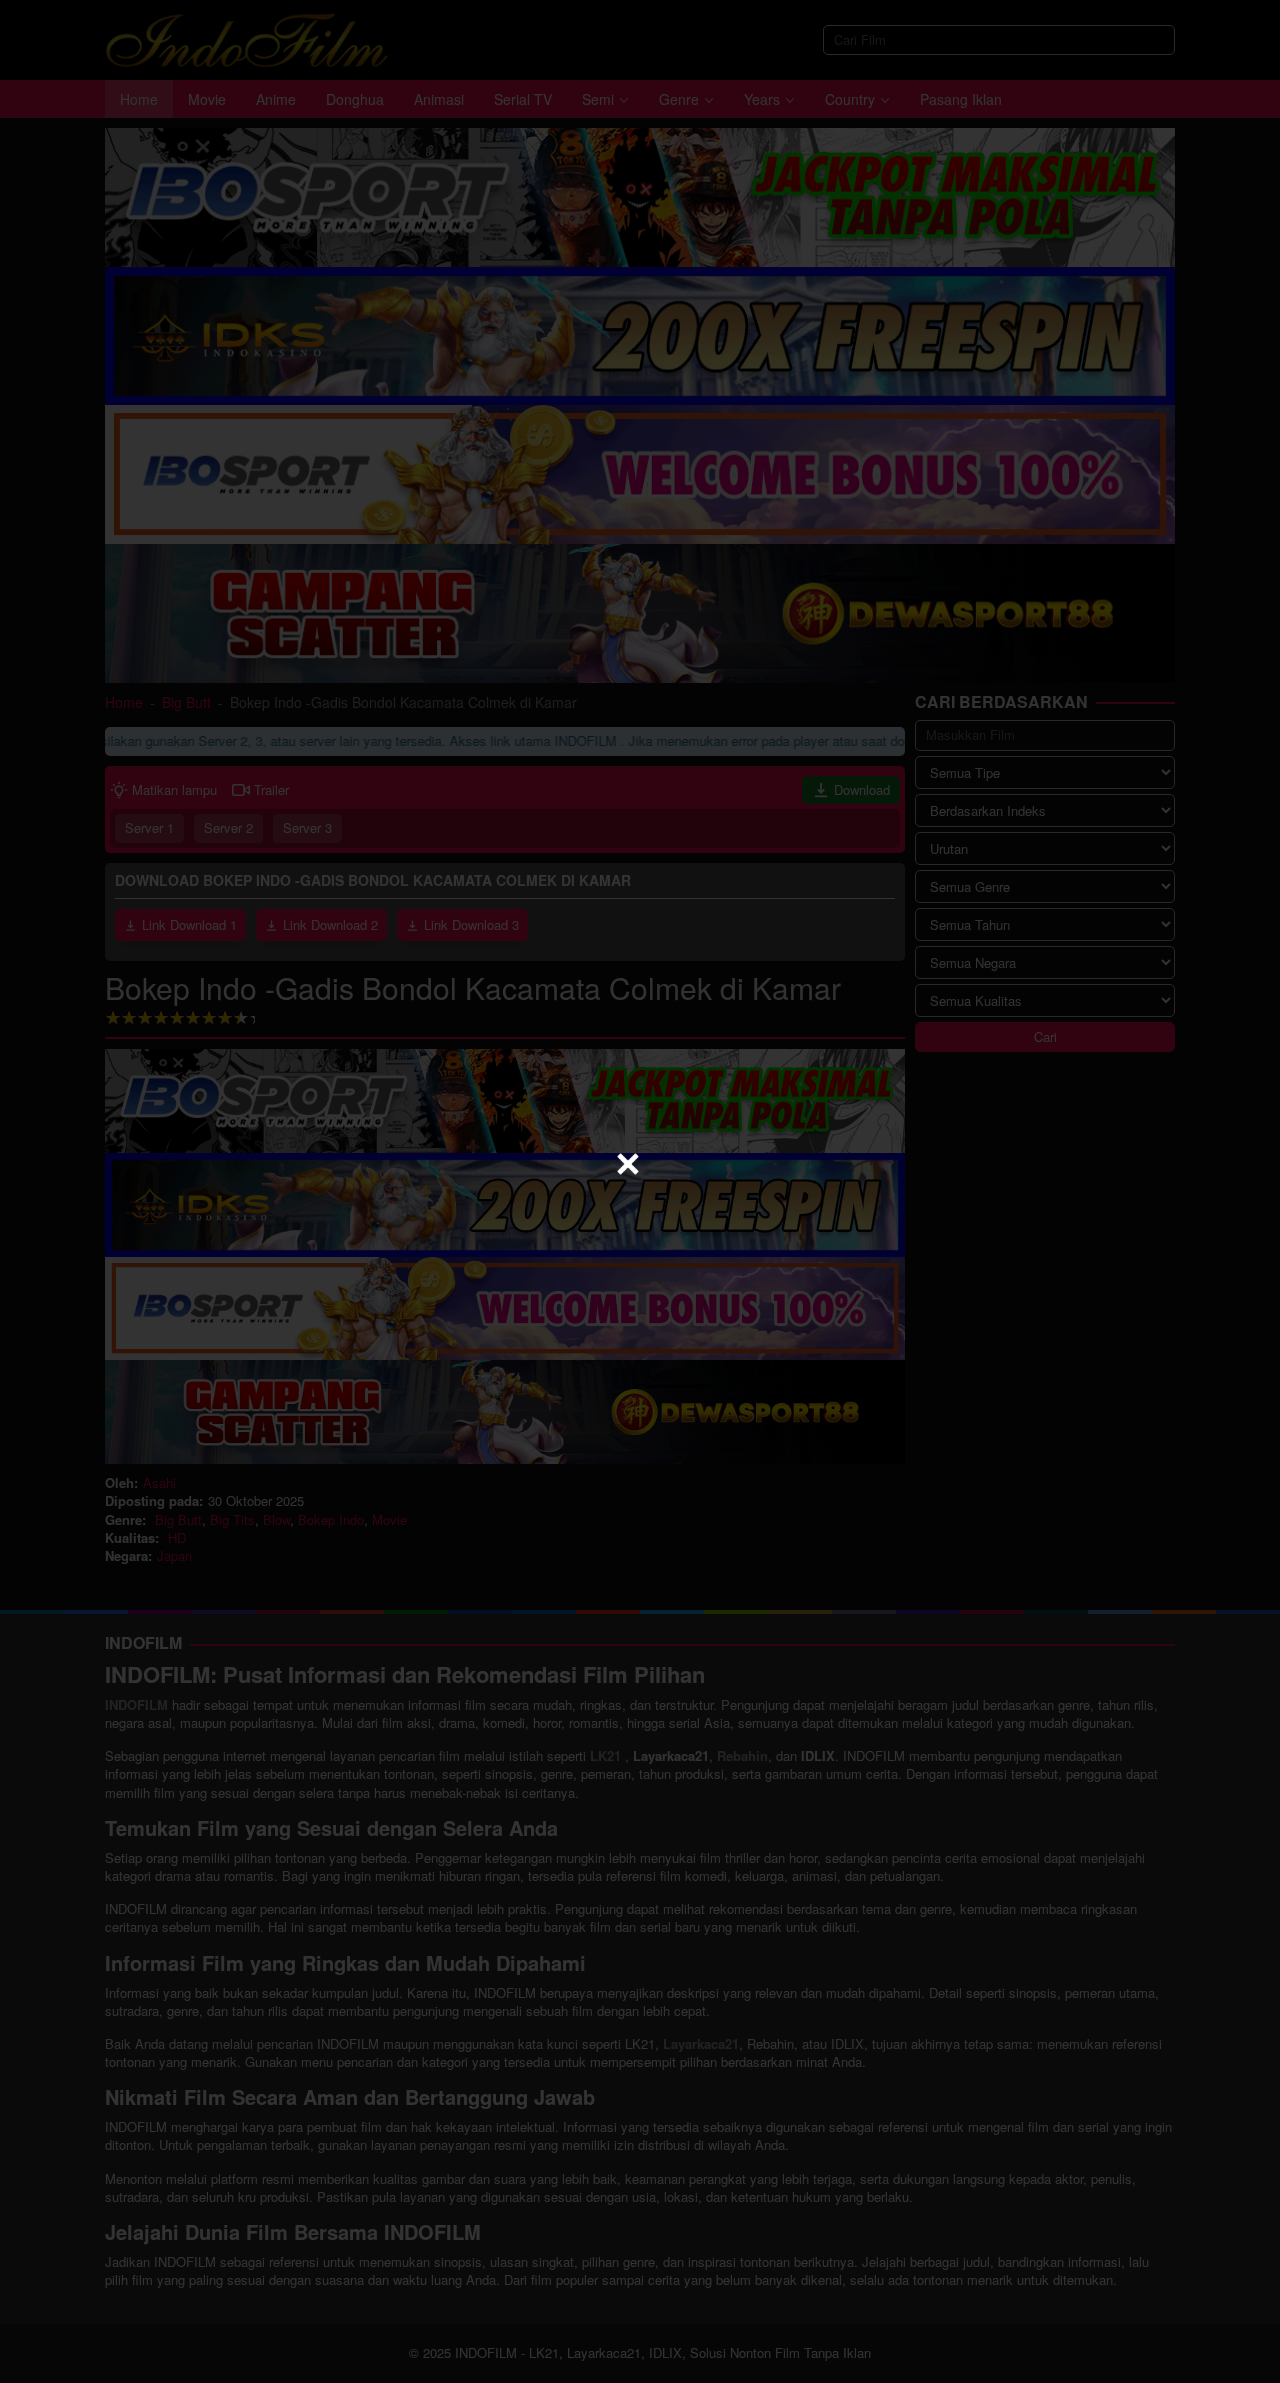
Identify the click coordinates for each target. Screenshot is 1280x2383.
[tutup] (628, 1164)
